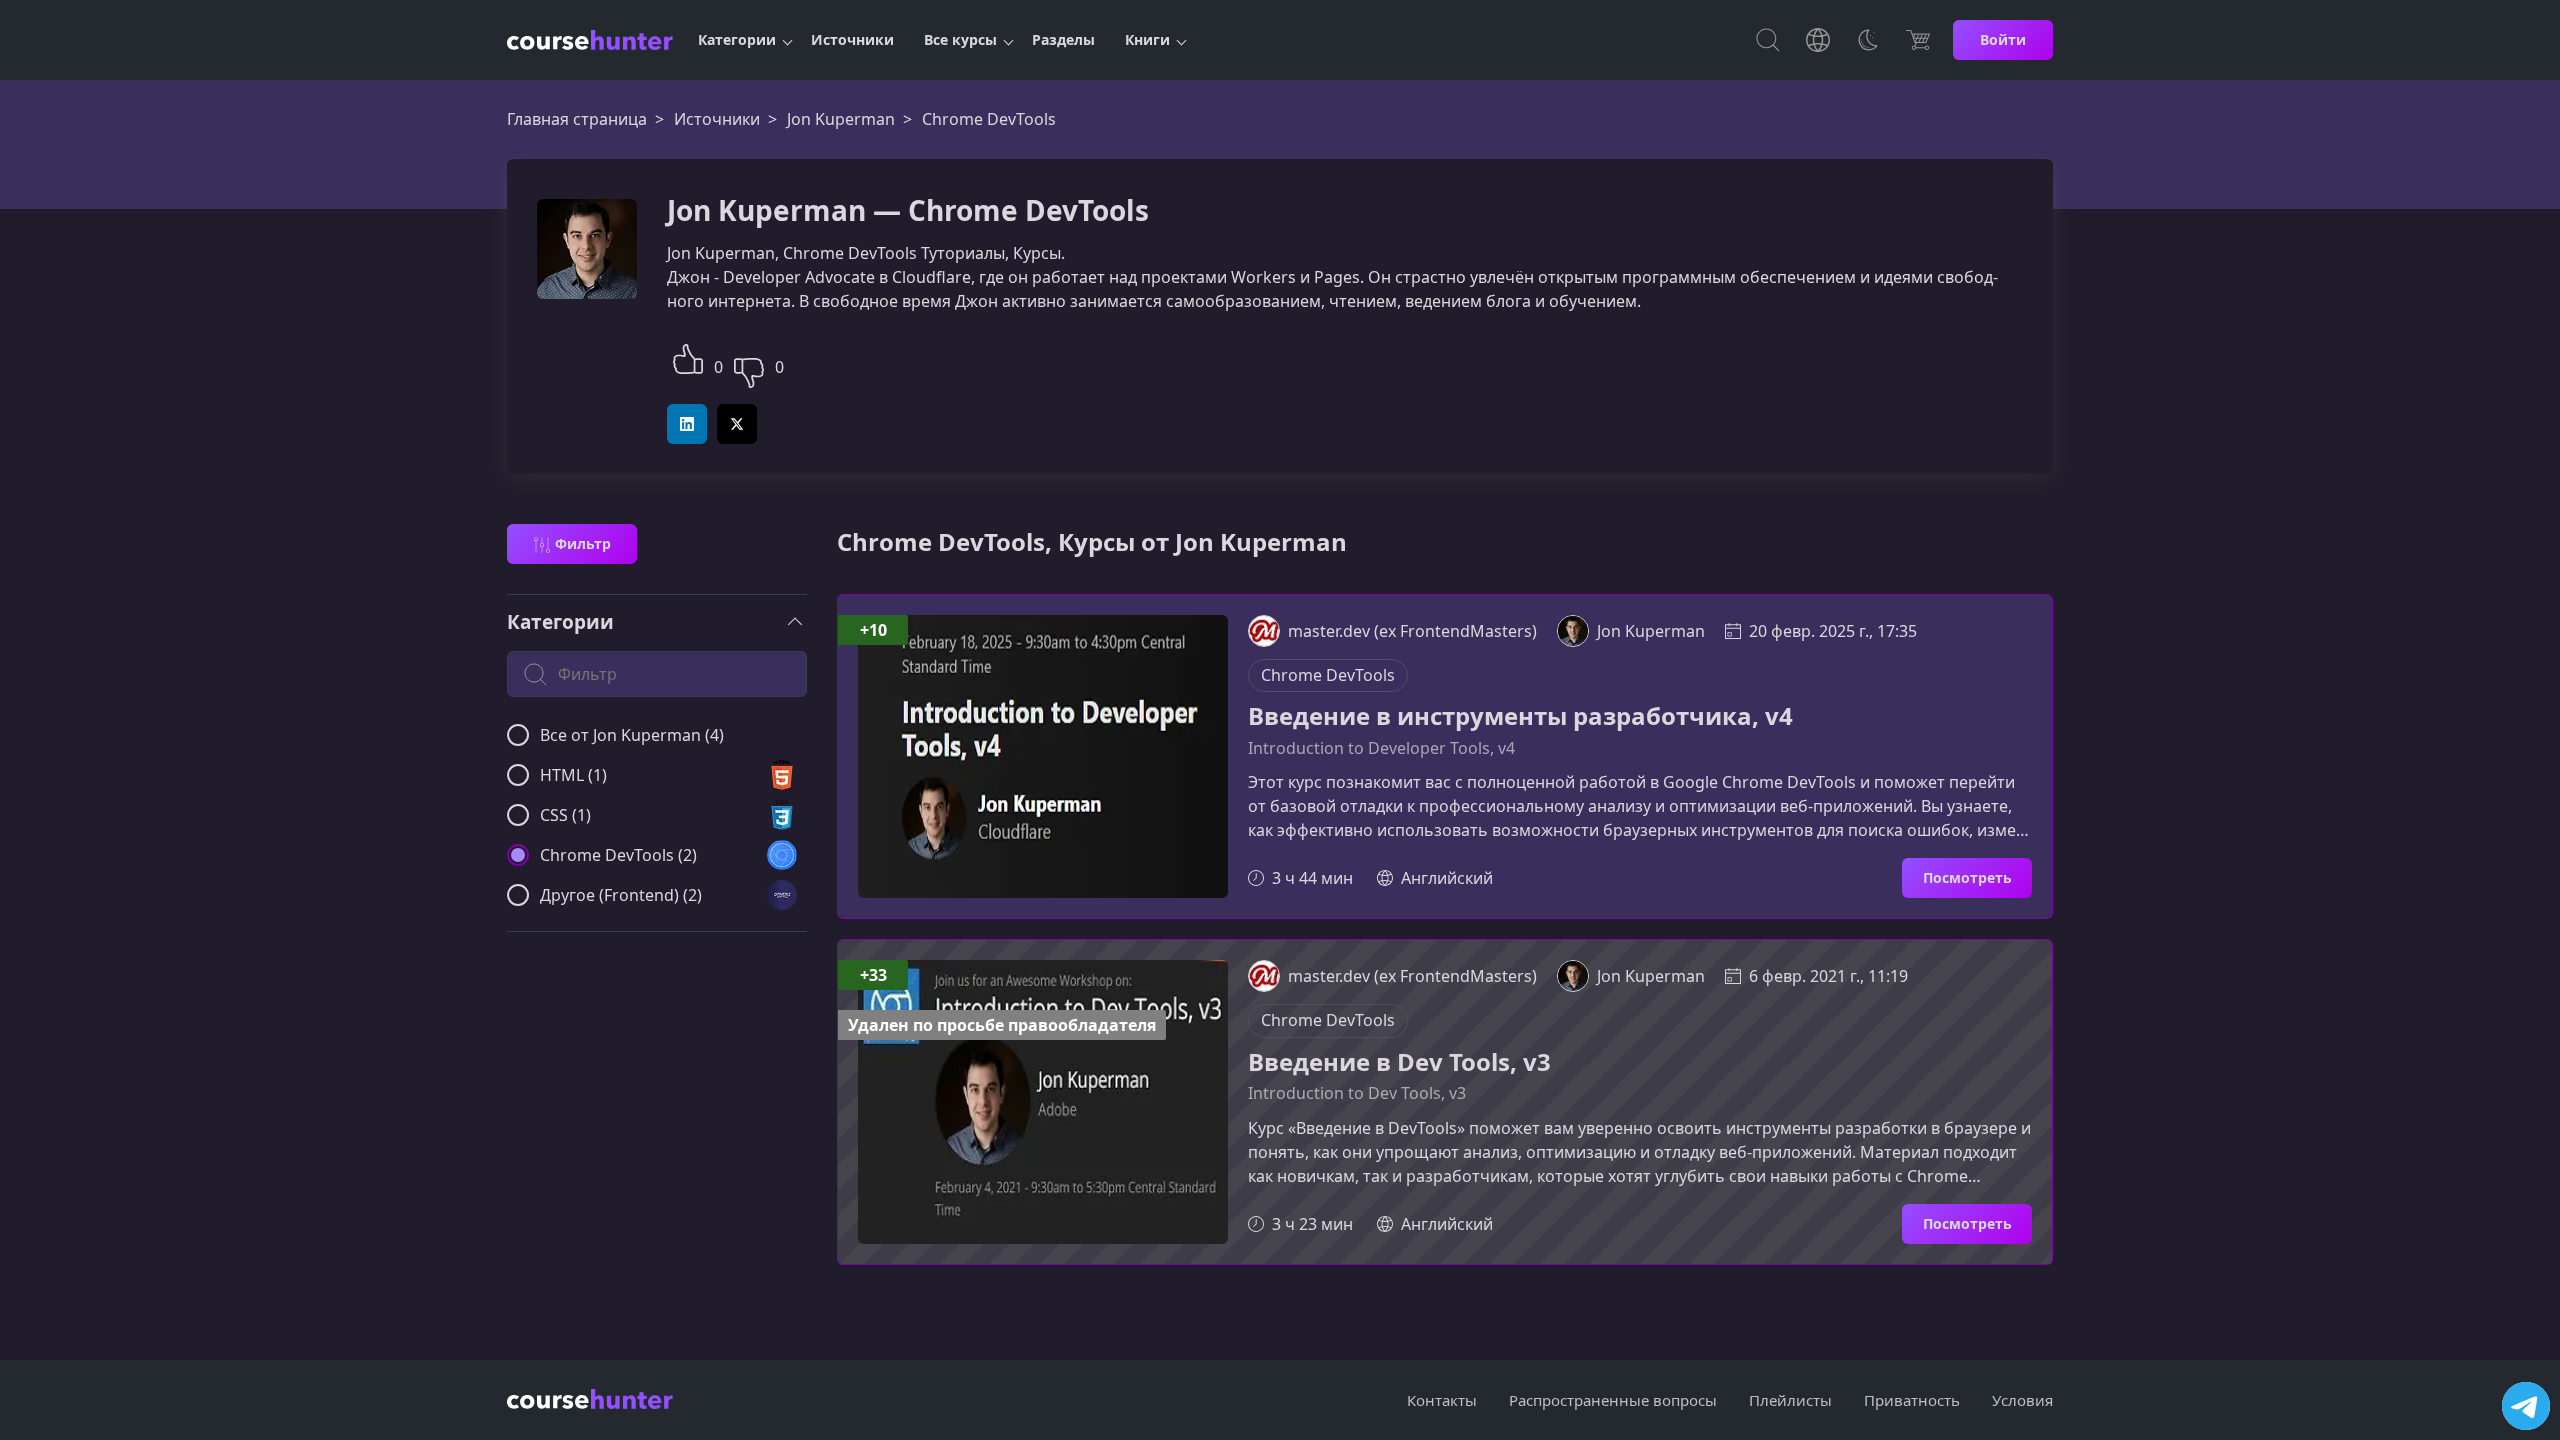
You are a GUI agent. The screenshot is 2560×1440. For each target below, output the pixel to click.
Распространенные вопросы (1613, 1400)
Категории (737, 39)
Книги (1147, 39)
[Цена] (1918, 40)
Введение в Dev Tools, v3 (1399, 1062)
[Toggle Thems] (1868, 40)
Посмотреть (1967, 877)
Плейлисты (1790, 1400)
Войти (2003, 39)
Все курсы (960, 39)
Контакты (1442, 1400)
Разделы (1063, 39)
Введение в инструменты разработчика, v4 (1520, 716)
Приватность (1912, 1400)
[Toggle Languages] (1818, 40)
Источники (852, 39)
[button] (688, 356)
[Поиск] (1768, 40)
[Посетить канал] (2526, 1406)
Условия (2022, 1400)
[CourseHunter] (590, 40)
